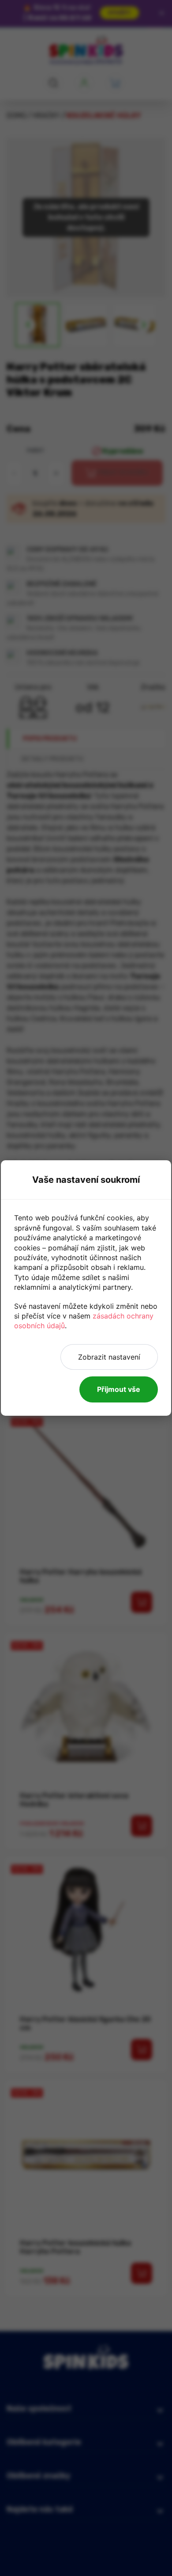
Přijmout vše (119, 1389)
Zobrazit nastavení (109, 1357)
